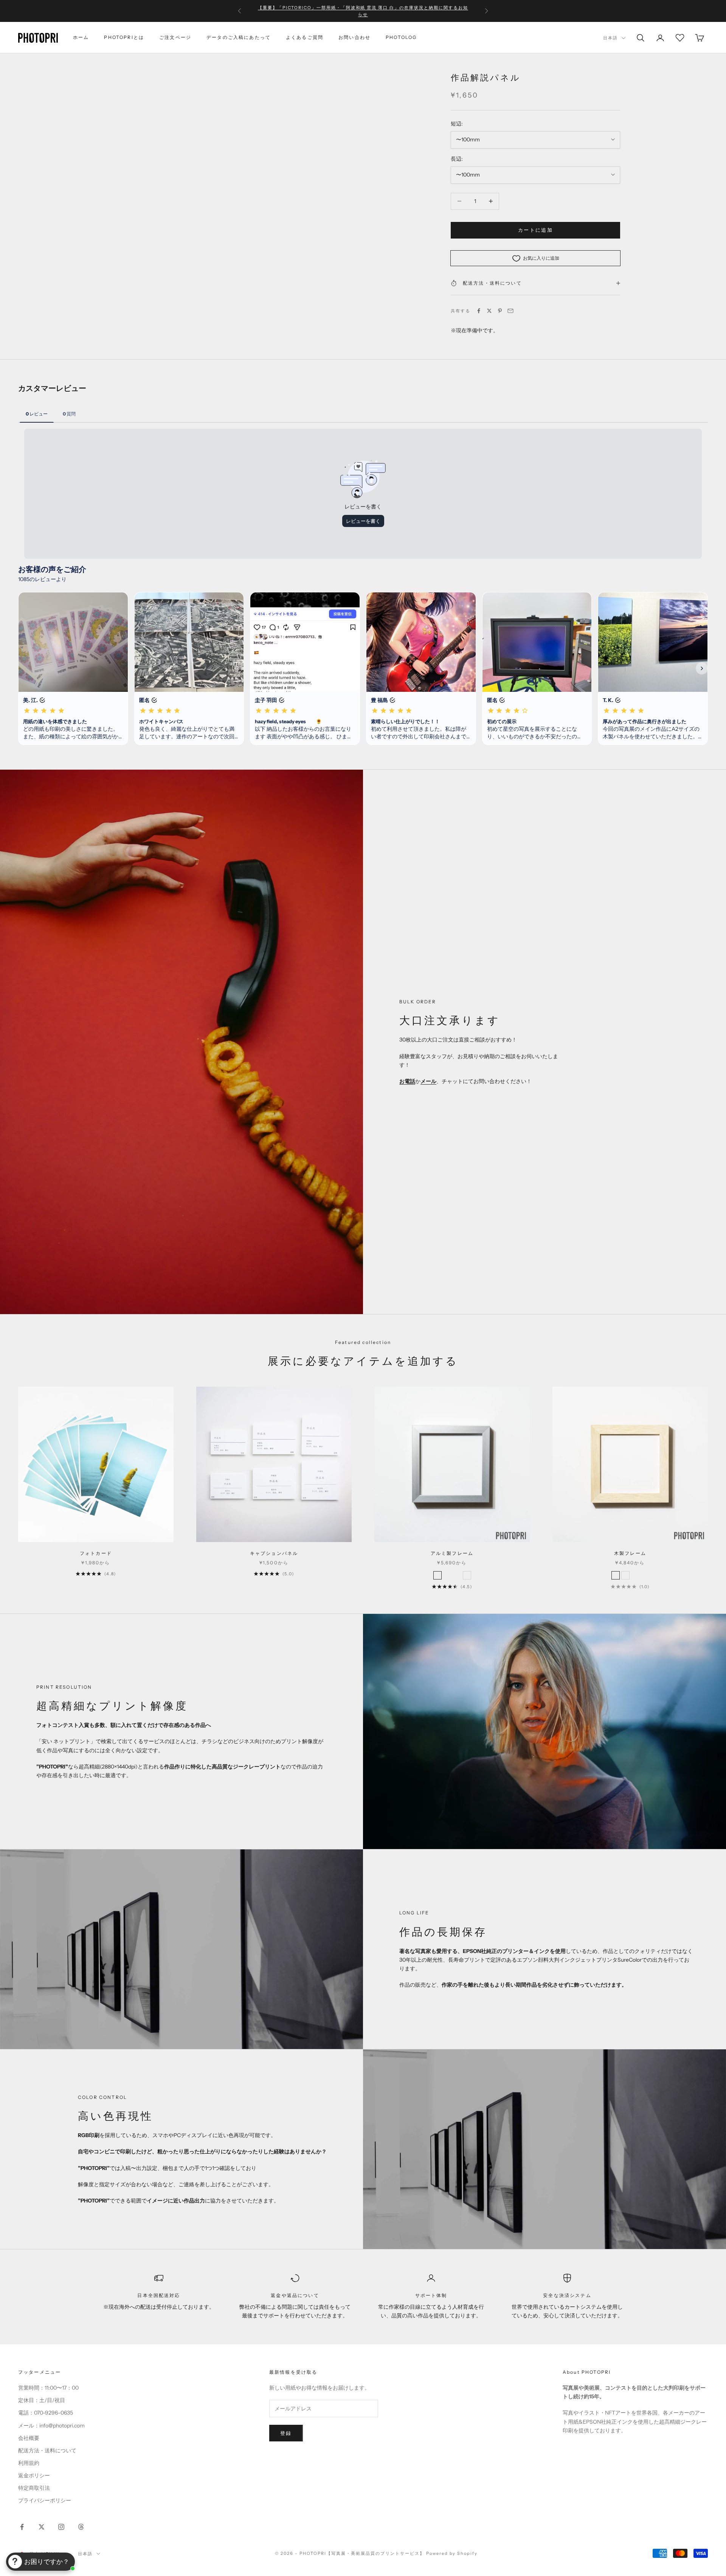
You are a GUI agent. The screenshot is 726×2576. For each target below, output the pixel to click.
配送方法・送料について (47, 2450)
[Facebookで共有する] (479, 311)
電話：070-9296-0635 (46, 2413)
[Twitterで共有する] (489, 311)
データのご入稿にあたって (239, 37)
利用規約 (29, 2463)
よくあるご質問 (305, 37)
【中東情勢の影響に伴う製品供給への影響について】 (363, 11)
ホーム (81, 37)
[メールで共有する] (510, 311)
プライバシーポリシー (45, 2500)
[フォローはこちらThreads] (81, 2527)
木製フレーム (630, 1553)
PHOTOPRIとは (124, 37)
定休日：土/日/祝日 (42, 2400)
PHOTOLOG (401, 37)
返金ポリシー (34, 2475)
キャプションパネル (274, 1553)
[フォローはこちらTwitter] (42, 2527)
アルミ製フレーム (452, 1553)
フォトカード (96, 1553)
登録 (286, 2433)
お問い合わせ (354, 37)
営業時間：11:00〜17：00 (48, 2388)
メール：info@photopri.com (51, 2426)
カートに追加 (535, 230)
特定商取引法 (34, 2488)
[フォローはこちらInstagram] (61, 2527)
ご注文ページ (175, 37)
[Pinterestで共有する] (500, 311)
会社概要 (29, 2438)
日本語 (610, 38)
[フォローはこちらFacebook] (22, 2527)
